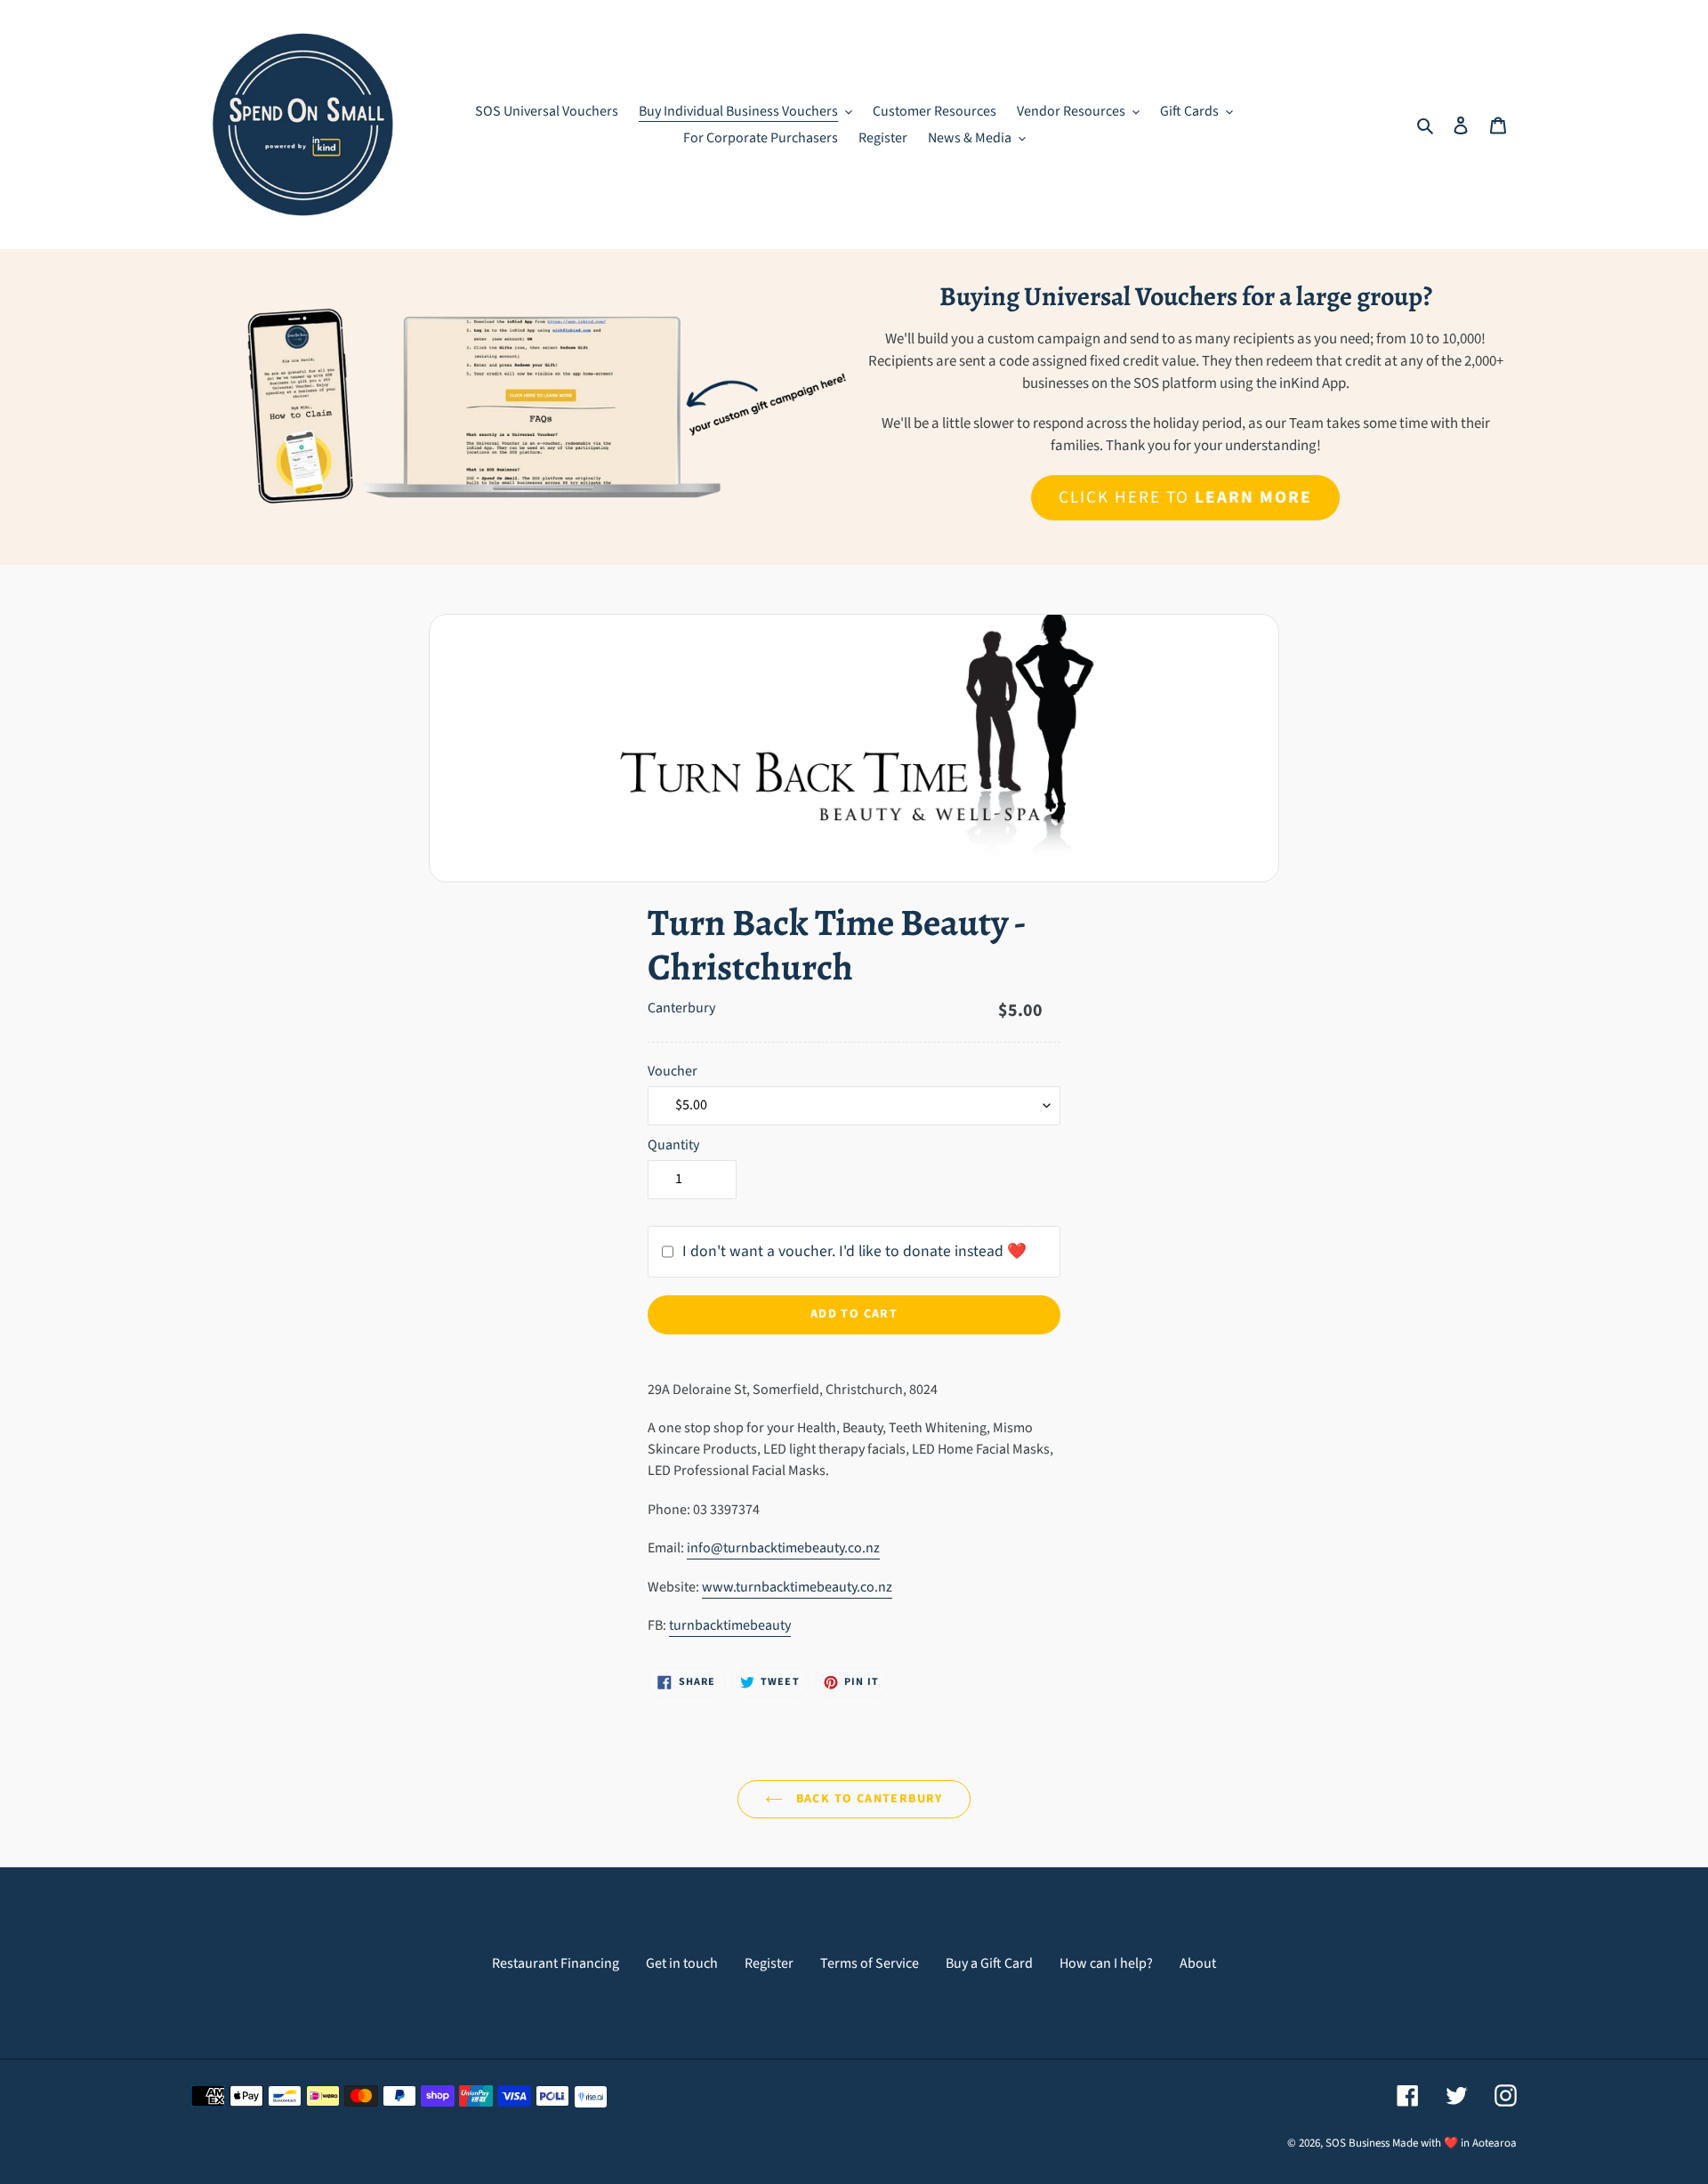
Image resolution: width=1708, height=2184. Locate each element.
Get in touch (682, 1963)
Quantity (673, 1145)
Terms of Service (870, 1963)
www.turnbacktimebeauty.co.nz (797, 1587)
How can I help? (1106, 1963)
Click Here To (1185, 497)
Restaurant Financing (556, 1963)
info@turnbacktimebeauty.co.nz (783, 1548)
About (1198, 1963)
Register (769, 1963)
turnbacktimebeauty (730, 1625)
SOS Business (1358, 2143)
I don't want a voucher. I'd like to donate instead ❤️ (854, 1251)
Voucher (673, 1071)
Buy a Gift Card (989, 1963)
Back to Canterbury (867, 1799)
